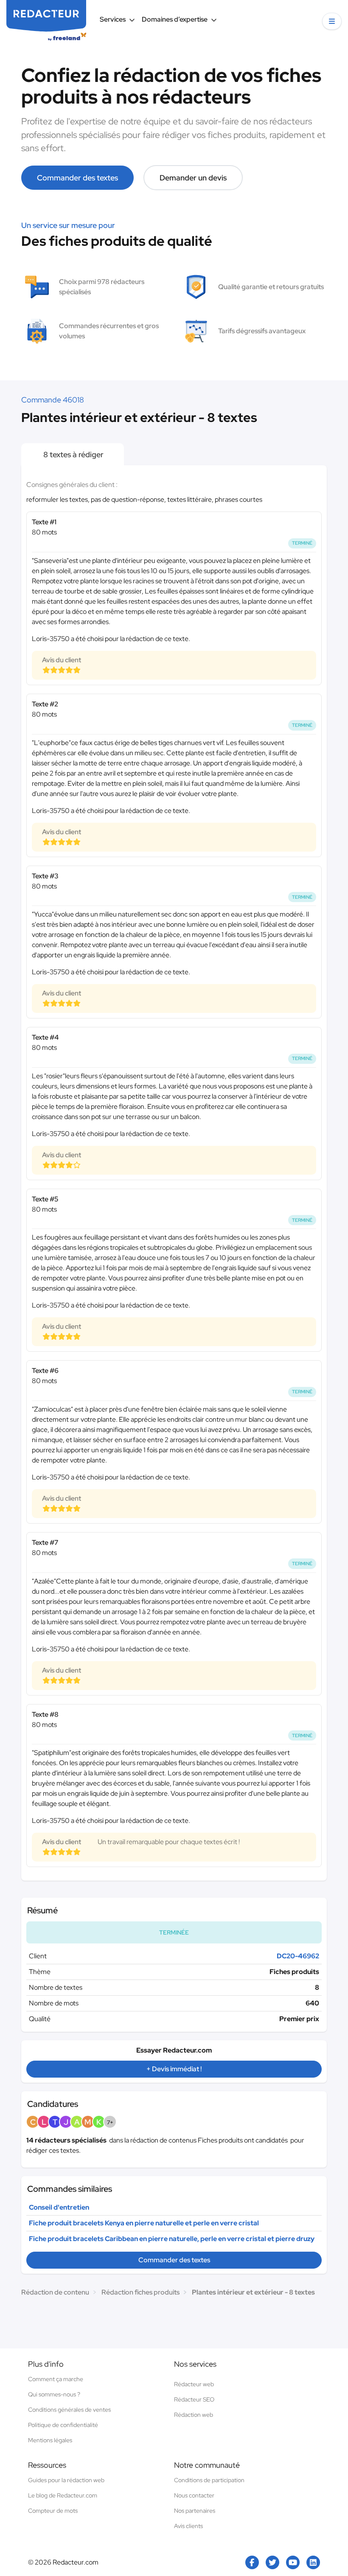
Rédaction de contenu (55, 2292)
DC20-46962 (298, 1956)
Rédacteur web (194, 2384)
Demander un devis (193, 178)
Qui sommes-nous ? (54, 2394)
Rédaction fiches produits (140, 2292)
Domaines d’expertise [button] (175, 19)
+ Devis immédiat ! (174, 2069)
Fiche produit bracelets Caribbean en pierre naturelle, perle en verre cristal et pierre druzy (172, 2239)
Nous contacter (194, 2495)
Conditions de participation (209, 2480)
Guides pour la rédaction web (66, 2480)
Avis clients (188, 2526)
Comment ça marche (56, 2379)
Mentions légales (50, 2440)
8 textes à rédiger (73, 454)
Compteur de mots (53, 2511)
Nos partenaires (195, 2511)
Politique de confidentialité (63, 2425)
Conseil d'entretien (59, 2207)
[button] (332, 21)
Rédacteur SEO (194, 2399)
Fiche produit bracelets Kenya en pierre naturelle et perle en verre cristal (144, 2223)
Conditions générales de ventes (69, 2410)
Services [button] (113, 19)
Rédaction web (194, 2415)
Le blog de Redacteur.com (63, 2495)
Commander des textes (77, 178)
